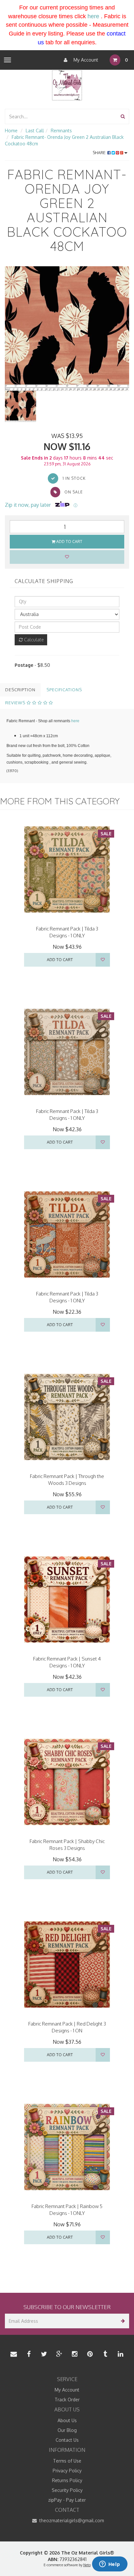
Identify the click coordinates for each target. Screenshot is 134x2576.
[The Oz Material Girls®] (67, 85)
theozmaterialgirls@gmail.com (71, 2520)
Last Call (35, 131)
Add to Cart (69, 542)
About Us (67, 2420)
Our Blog (67, 2430)
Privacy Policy (67, 2471)
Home (11, 131)
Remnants (61, 131)
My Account (85, 60)
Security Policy (67, 2490)
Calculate (33, 640)
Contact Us (67, 2440)
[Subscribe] (122, 2321)
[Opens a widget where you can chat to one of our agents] (110, 2565)
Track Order (67, 2400)
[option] (67, 329)
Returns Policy (67, 2480)
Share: (100, 153)
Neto (87, 2565)
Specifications (64, 690)
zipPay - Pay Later (67, 2500)
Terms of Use (67, 2461)
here (93, 16)
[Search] (123, 117)
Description (20, 690)
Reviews (16, 703)
